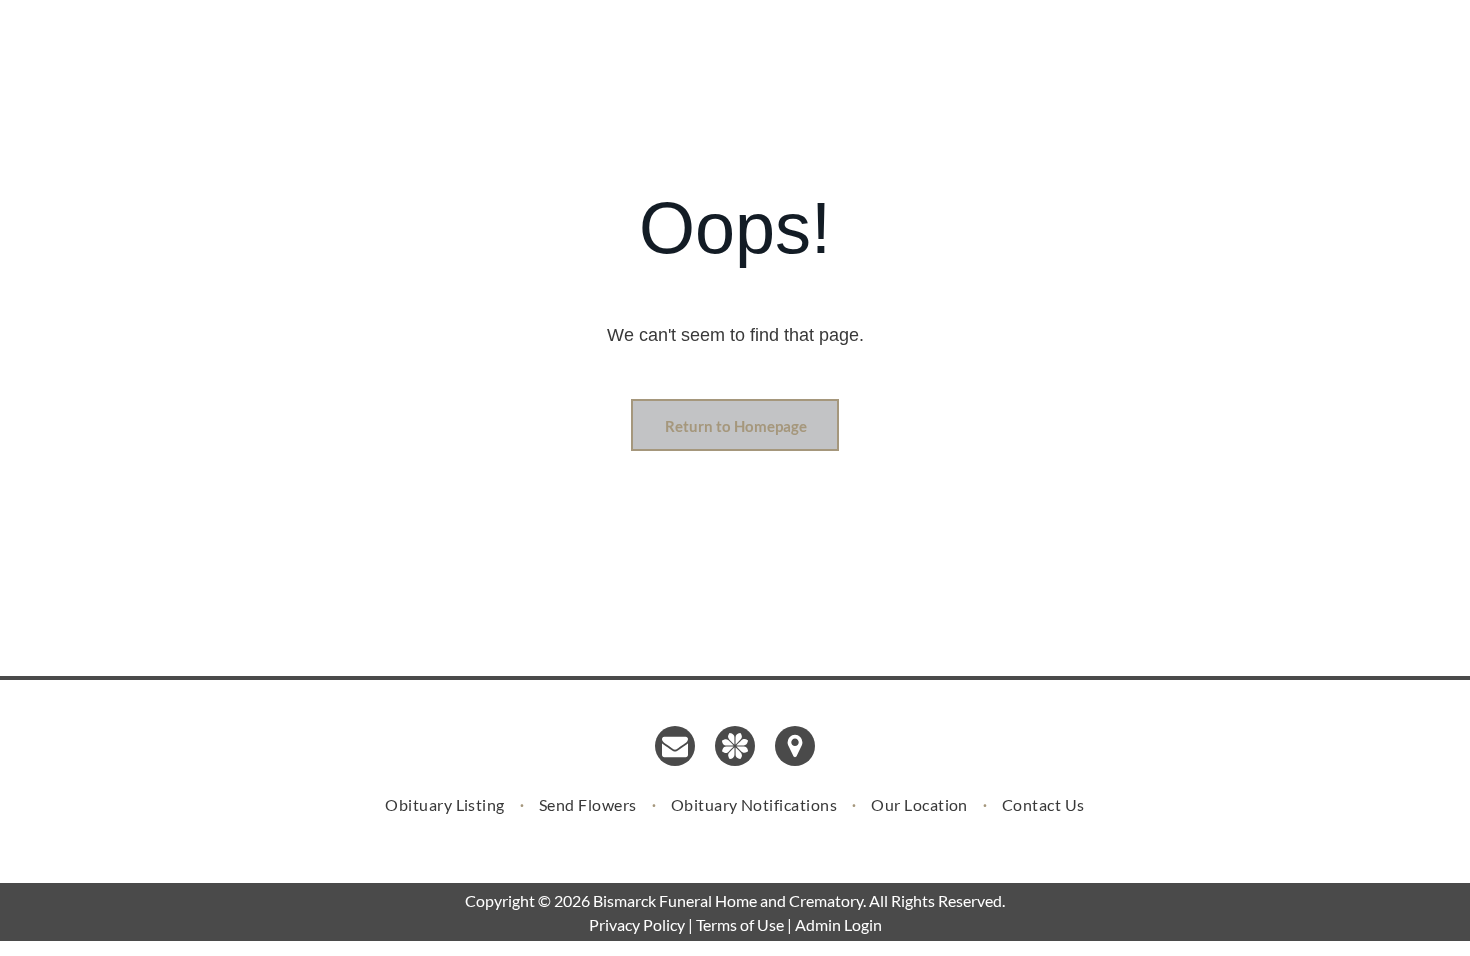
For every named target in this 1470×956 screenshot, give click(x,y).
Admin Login (838, 924)
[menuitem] (447, 804)
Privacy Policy (637, 924)
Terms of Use (740, 924)
